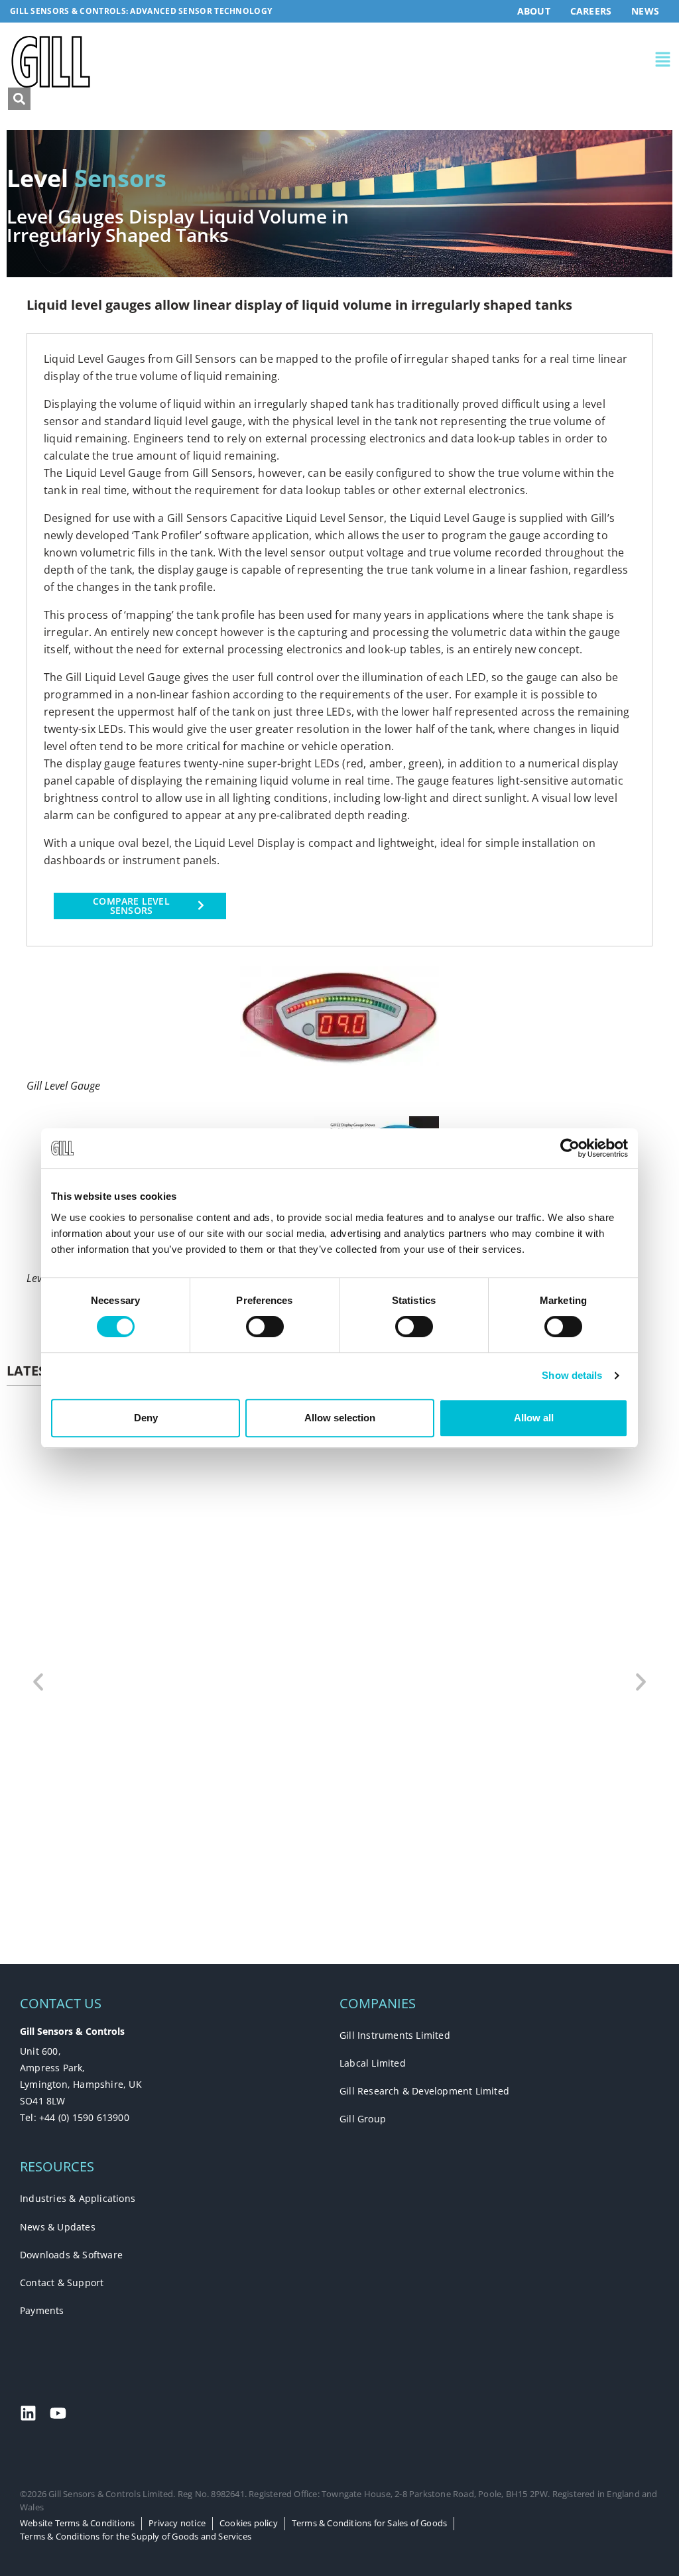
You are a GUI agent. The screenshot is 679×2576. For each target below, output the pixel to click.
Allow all (534, 1418)
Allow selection (340, 1418)
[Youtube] (58, 2413)
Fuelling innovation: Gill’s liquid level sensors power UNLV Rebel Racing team (247, 1847)
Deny (146, 1418)
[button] (505, 62)
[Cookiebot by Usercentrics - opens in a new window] (570, 1148)
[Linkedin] (28, 2413)
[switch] (265, 1326)
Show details (572, 1375)
